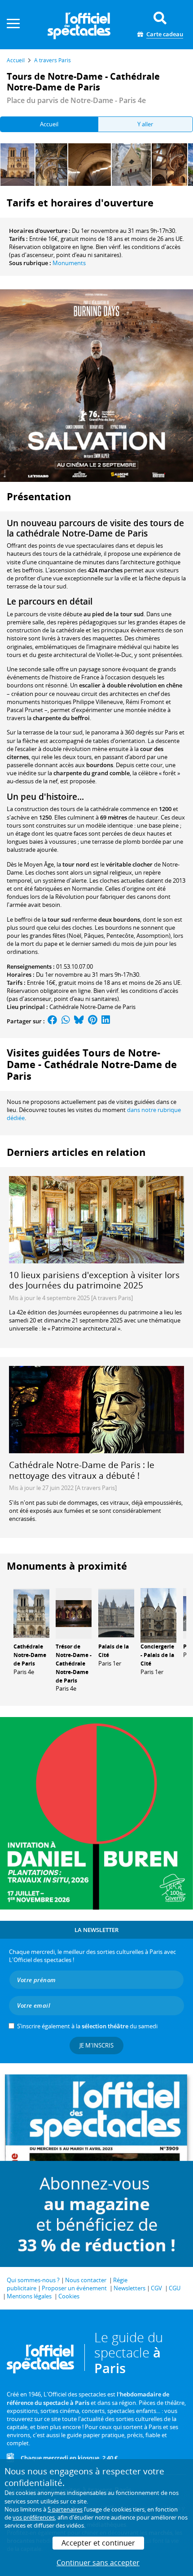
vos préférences (34, 2517)
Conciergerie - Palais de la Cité (157, 1655)
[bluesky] (79, 1021)
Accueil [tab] (49, 124)
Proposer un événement (74, 2288)
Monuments (69, 263)
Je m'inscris (96, 2045)
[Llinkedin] (106, 1021)
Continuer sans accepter (98, 2563)
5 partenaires (65, 2509)
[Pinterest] (93, 1021)
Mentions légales (29, 2296)
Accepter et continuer (98, 2543)
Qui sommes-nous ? (33, 2280)
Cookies (69, 2296)
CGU (175, 2288)
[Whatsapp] (66, 1021)
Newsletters (129, 2288)
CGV (156, 2288)
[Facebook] (53, 1021)
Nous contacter (86, 2280)
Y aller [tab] (145, 124)
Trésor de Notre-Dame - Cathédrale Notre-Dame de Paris (74, 1663)
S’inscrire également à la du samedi (87, 2026)
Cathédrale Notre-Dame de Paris (92, 1007)
